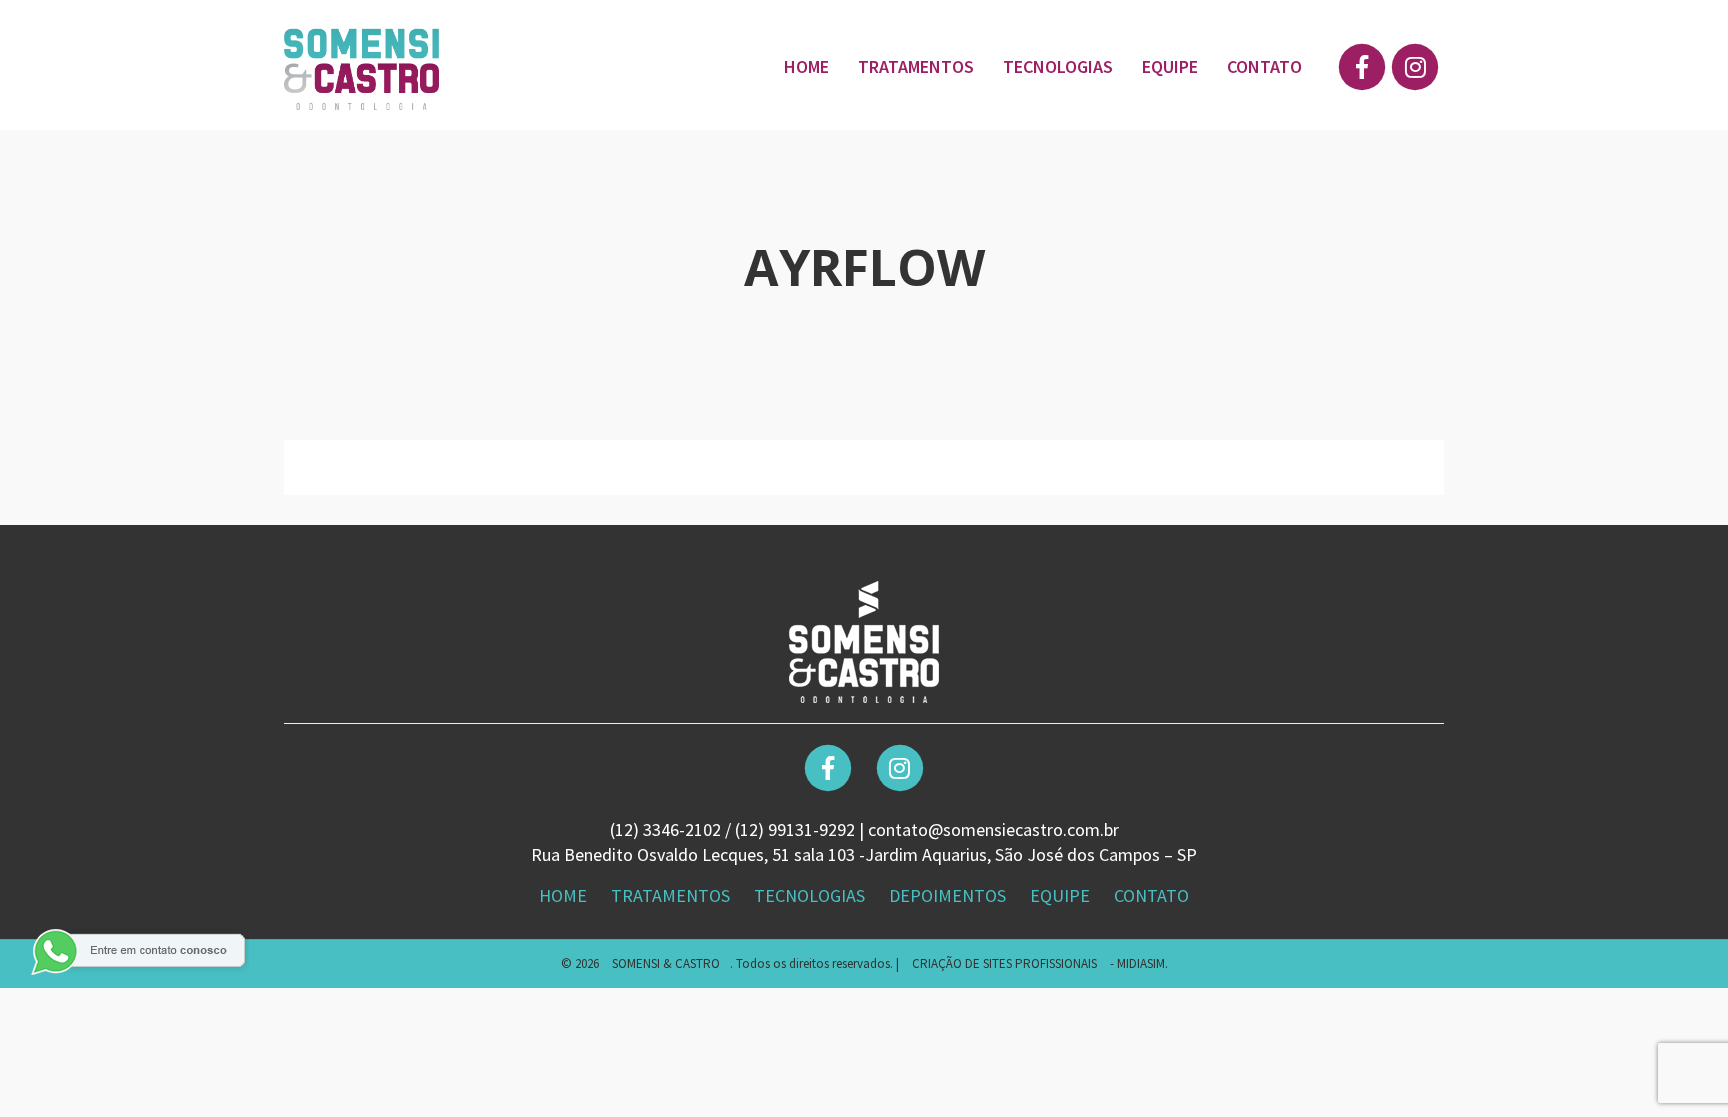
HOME (806, 66)
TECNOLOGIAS (1058, 66)
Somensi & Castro (666, 963)
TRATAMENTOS (916, 66)
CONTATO (1264, 66)
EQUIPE (1170, 66)
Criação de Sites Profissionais (1004, 963)
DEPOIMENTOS (949, 895)
